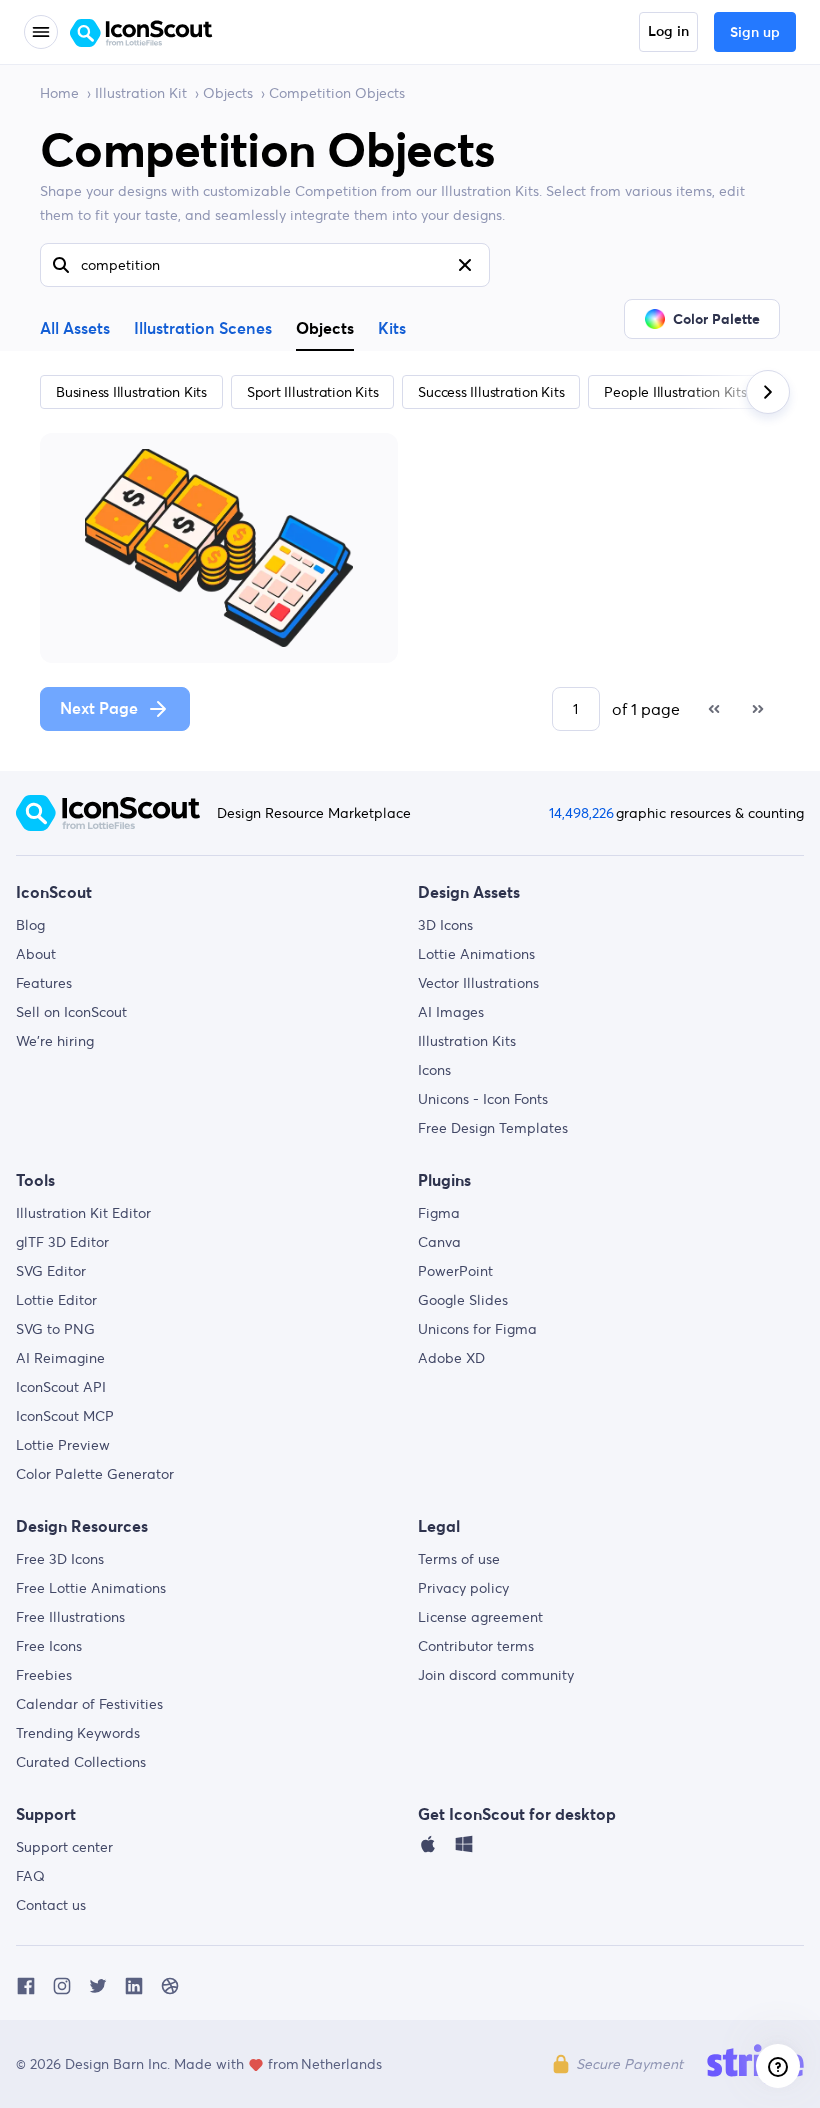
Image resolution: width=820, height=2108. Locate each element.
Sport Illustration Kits (312, 392)
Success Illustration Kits (491, 392)
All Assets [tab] (75, 329)
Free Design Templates (493, 1128)
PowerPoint (455, 1271)
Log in (668, 32)
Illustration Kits (467, 1041)
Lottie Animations (476, 954)
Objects (228, 93)
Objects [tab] (325, 328)
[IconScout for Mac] (428, 1849)
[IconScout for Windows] (464, 1849)
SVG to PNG (55, 1329)
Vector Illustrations (478, 983)
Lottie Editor (56, 1300)
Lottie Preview (63, 1445)
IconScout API (61, 1387)
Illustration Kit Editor (83, 1213)
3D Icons (445, 925)
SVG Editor (51, 1271)
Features (44, 983)
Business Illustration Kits (131, 392)
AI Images (451, 1012)
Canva (439, 1242)
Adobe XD (451, 1358)
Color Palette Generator (95, 1474)
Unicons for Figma (477, 1329)
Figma (439, 1213)
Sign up (755, 33)
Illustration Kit (141, 93)
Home (59, 93)
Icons (434, 1070)
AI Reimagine (60, 1358)
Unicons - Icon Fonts (483, 1099)
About (36, 954)
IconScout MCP (65, 1416)
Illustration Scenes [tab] (203, 329)
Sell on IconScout (71, 1012)
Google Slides (463, 1300)
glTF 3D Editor (62, 1242)
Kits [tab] (392, 329)
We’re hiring (55, 1041)
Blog (30, 925)
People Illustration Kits (675, 392)
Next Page (99, 709)
